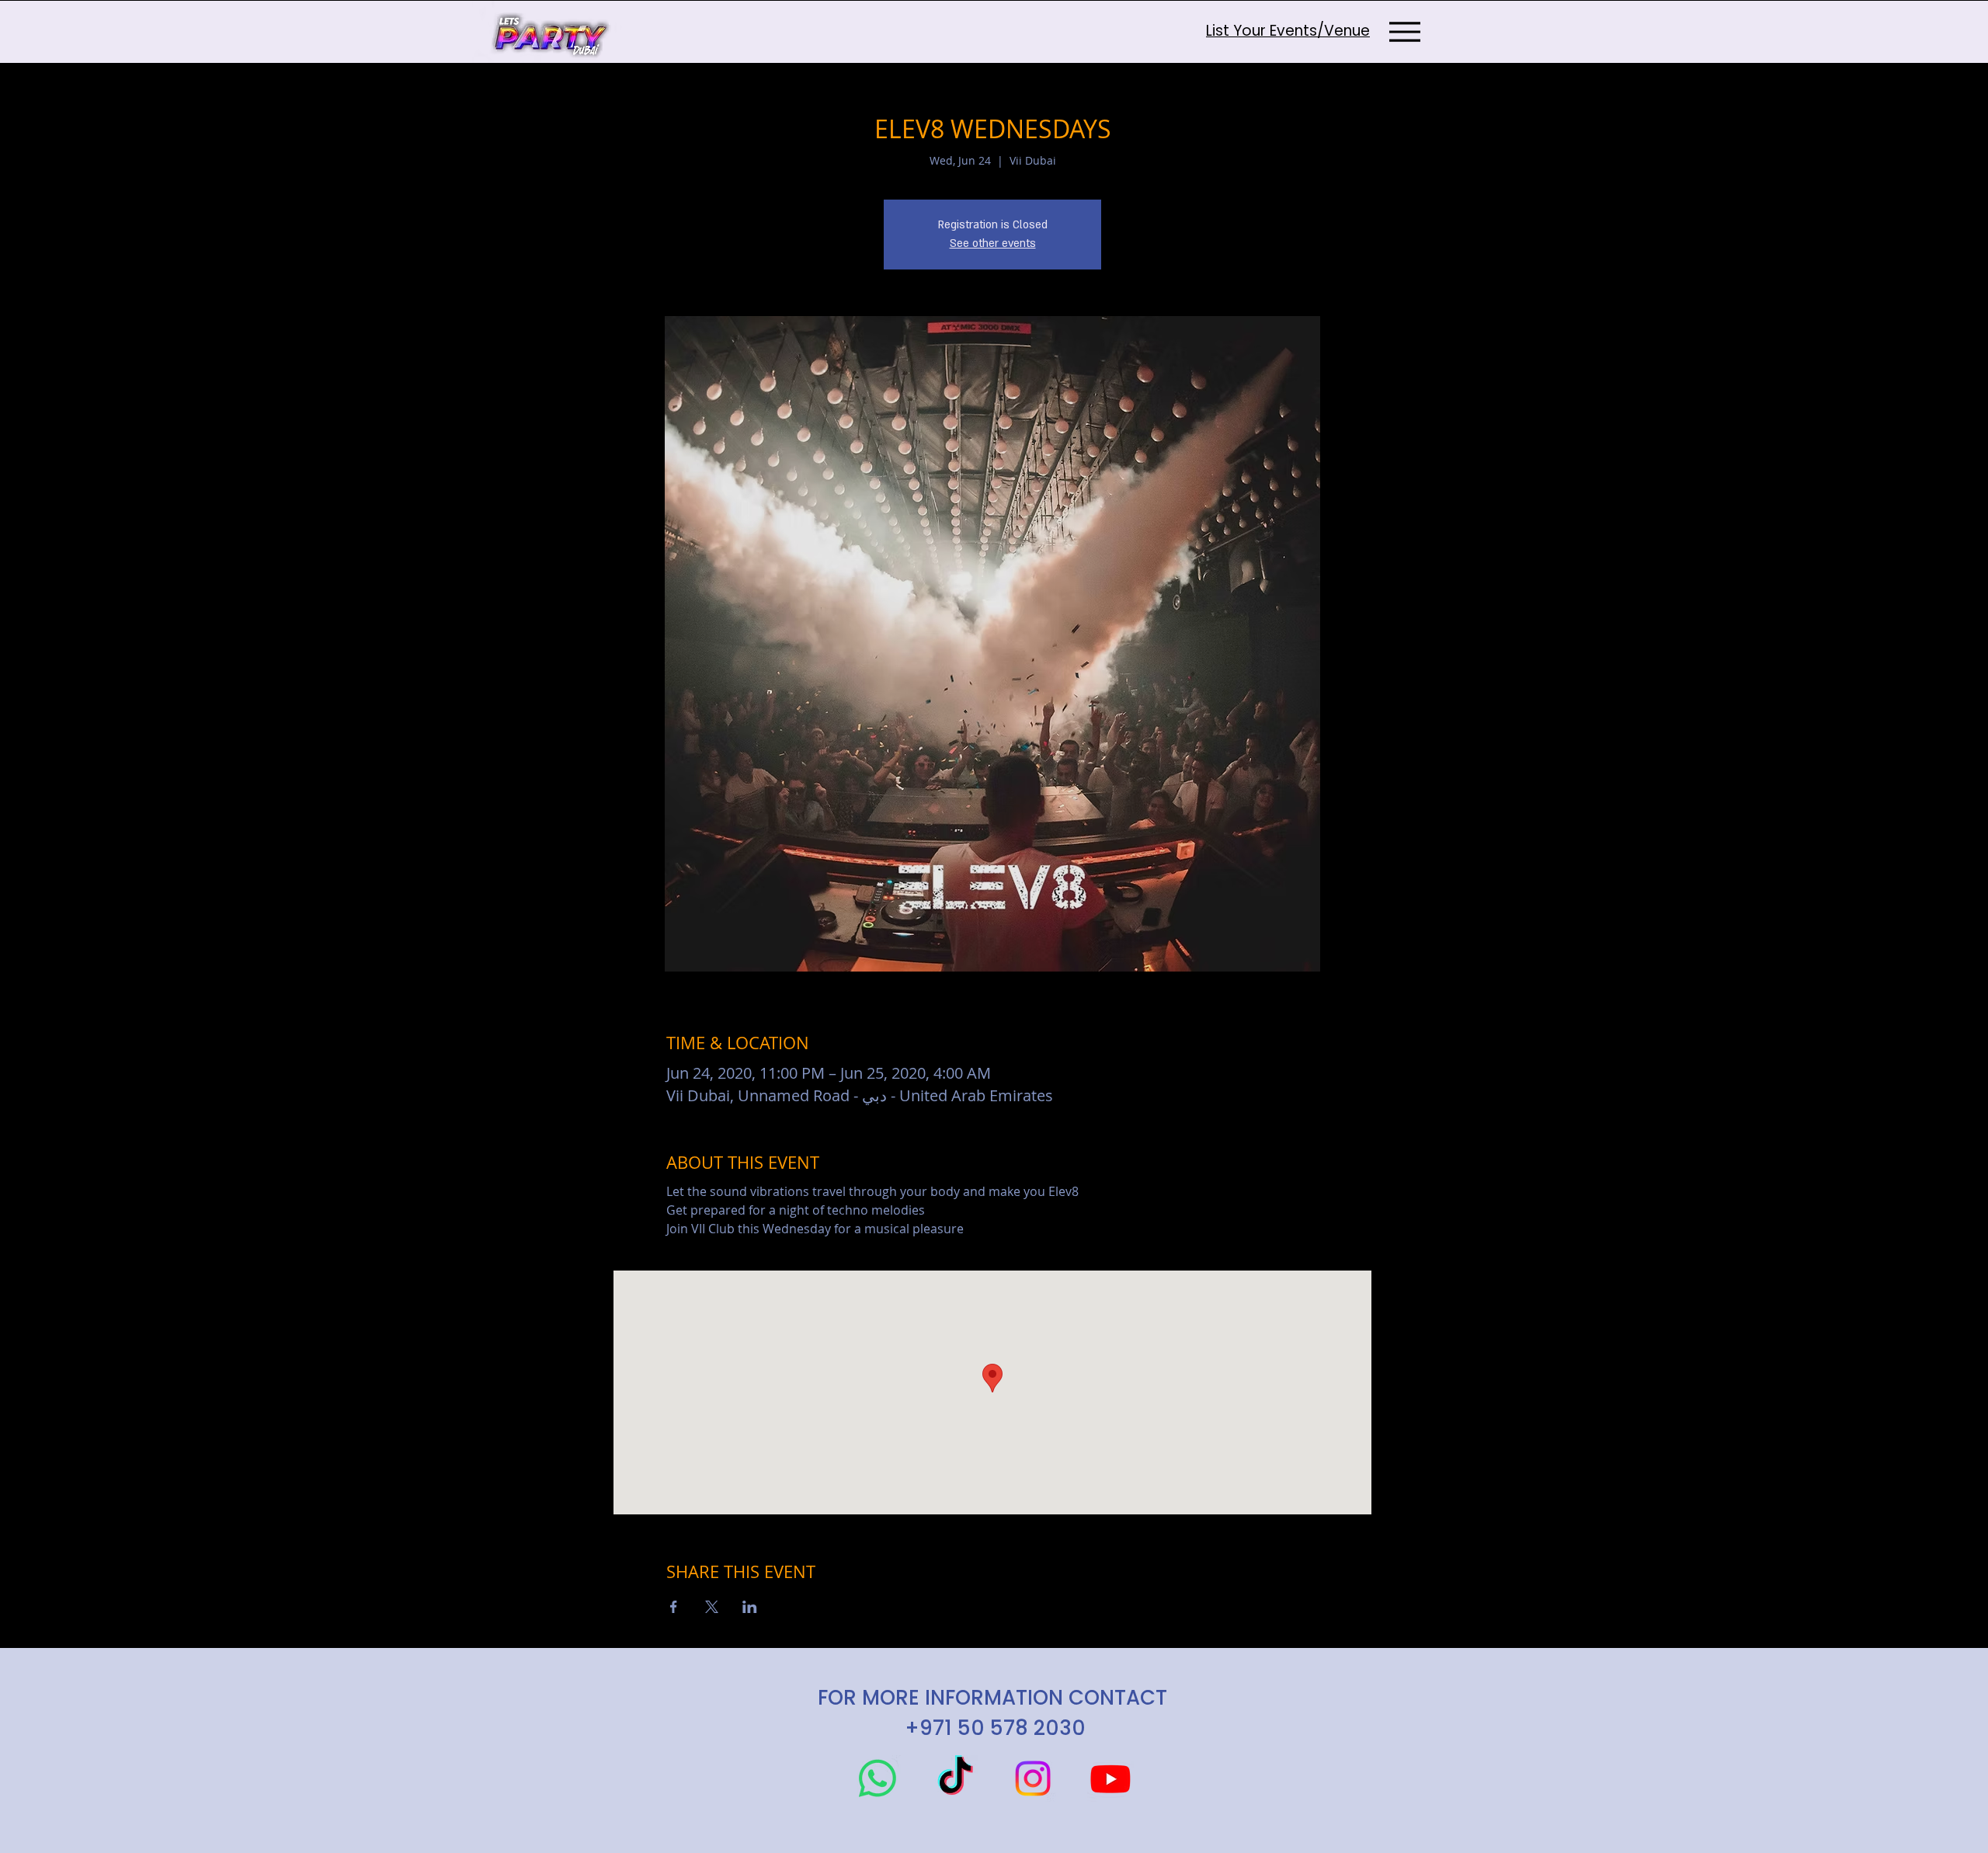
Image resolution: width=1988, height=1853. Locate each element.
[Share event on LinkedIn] (750, 1607)
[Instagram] (1033, 1778)
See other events (993, 243)
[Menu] (1404, 31)
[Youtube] (1110, 1778)
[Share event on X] (712, 1607)
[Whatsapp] (878, 1778)
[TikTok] (955, 1778)
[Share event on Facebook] (674, 1607)
